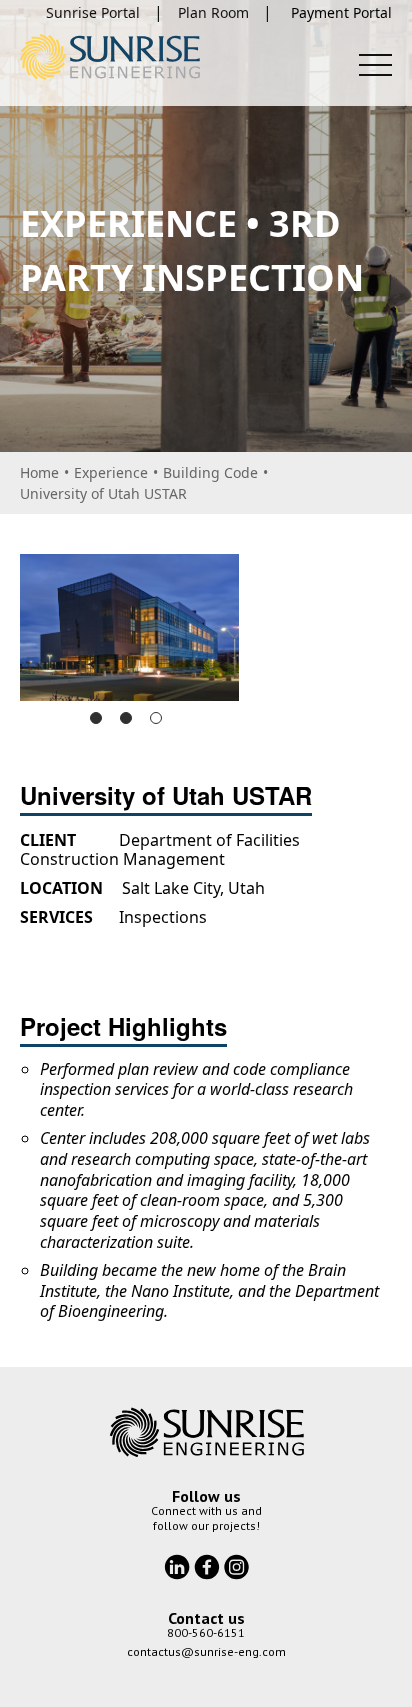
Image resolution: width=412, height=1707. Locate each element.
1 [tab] (96, 718)
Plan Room (213, 12)
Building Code (210, 472)
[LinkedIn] (179, 1565)
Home (39, 472)
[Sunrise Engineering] (110, 57)
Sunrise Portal (93, 12)
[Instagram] (236, 1565)
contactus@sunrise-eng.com (206, 1651)
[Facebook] (209, 1565)
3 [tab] (156, 718)
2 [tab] (126, 718)
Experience (111, 472)
